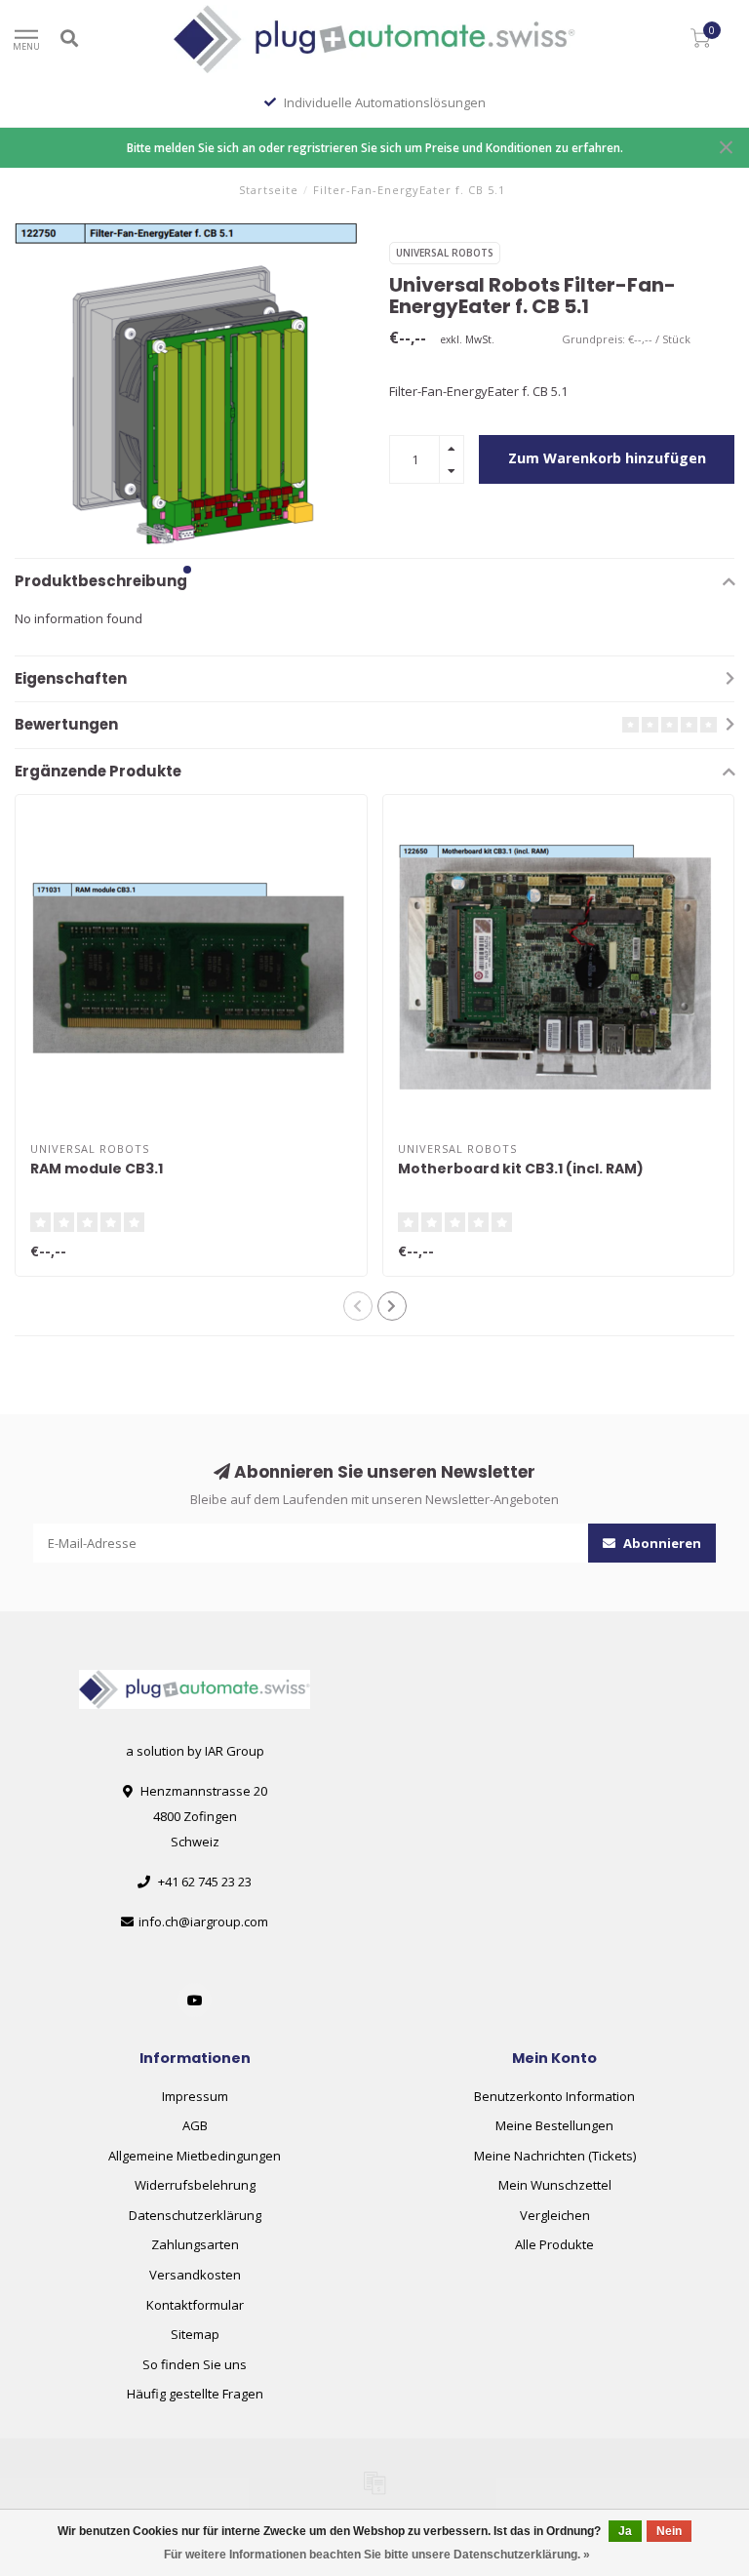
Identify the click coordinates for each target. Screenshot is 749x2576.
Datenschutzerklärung (195, 2215)
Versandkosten (195, 2275)
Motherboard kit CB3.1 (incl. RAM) (521, 1169)
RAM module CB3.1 (97, 1169)
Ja (625, 2531)
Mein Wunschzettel (555, 2185)
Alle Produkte (554, 2244)
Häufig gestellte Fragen (195, 2394)
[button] (187, 570)
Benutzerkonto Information (554, 2096)
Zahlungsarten (195, 2244)
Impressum (195, 2096)
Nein (669, 2531)
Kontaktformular (195, 2305)
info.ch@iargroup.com (203, 1922)
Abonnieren (661, 1543)
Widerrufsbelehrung (195, 2185)
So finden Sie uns (195, 2364)
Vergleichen (555, 2215)
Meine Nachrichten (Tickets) (555, 2156)
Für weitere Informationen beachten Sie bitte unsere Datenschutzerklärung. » (377, 2555)
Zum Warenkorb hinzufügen (607, 458)
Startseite (269, 190)
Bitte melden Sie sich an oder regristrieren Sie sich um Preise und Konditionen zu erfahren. (375, 147)
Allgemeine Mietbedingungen (195, 2156)
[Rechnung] (374, 2482)
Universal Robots (445, 253)
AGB (195, 2125)
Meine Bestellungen (554, 2125)
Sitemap (195, 2334)
